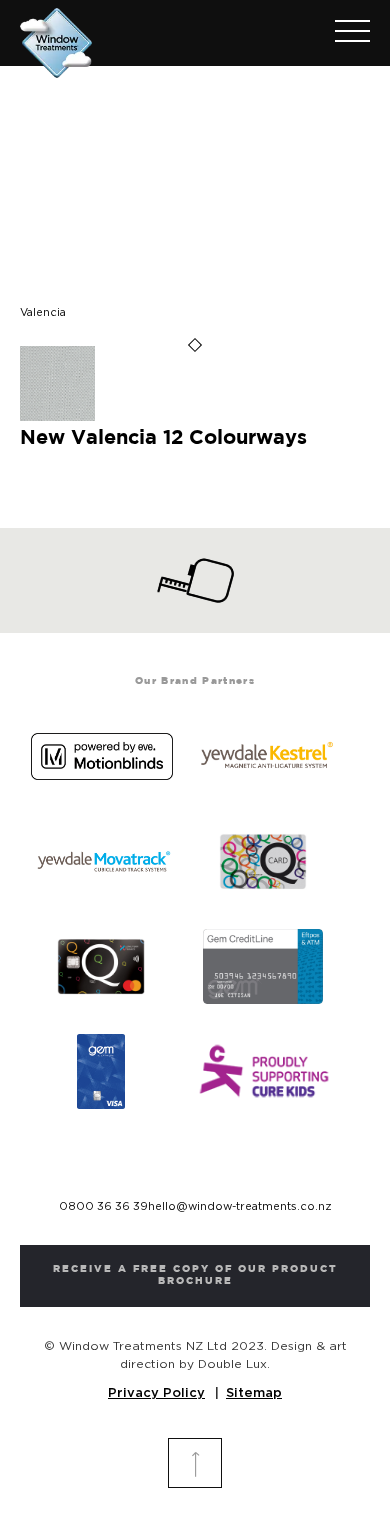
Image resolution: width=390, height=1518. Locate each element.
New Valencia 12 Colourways (163, 438)
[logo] (160, 39)
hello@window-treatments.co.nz (240, 1206)
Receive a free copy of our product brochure (195, 1275)
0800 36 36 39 (103, 1206)
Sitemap (254, 1393)
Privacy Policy (156, 1393)
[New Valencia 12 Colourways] (57, 417)
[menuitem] (342, 33)
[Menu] (342, 33)
